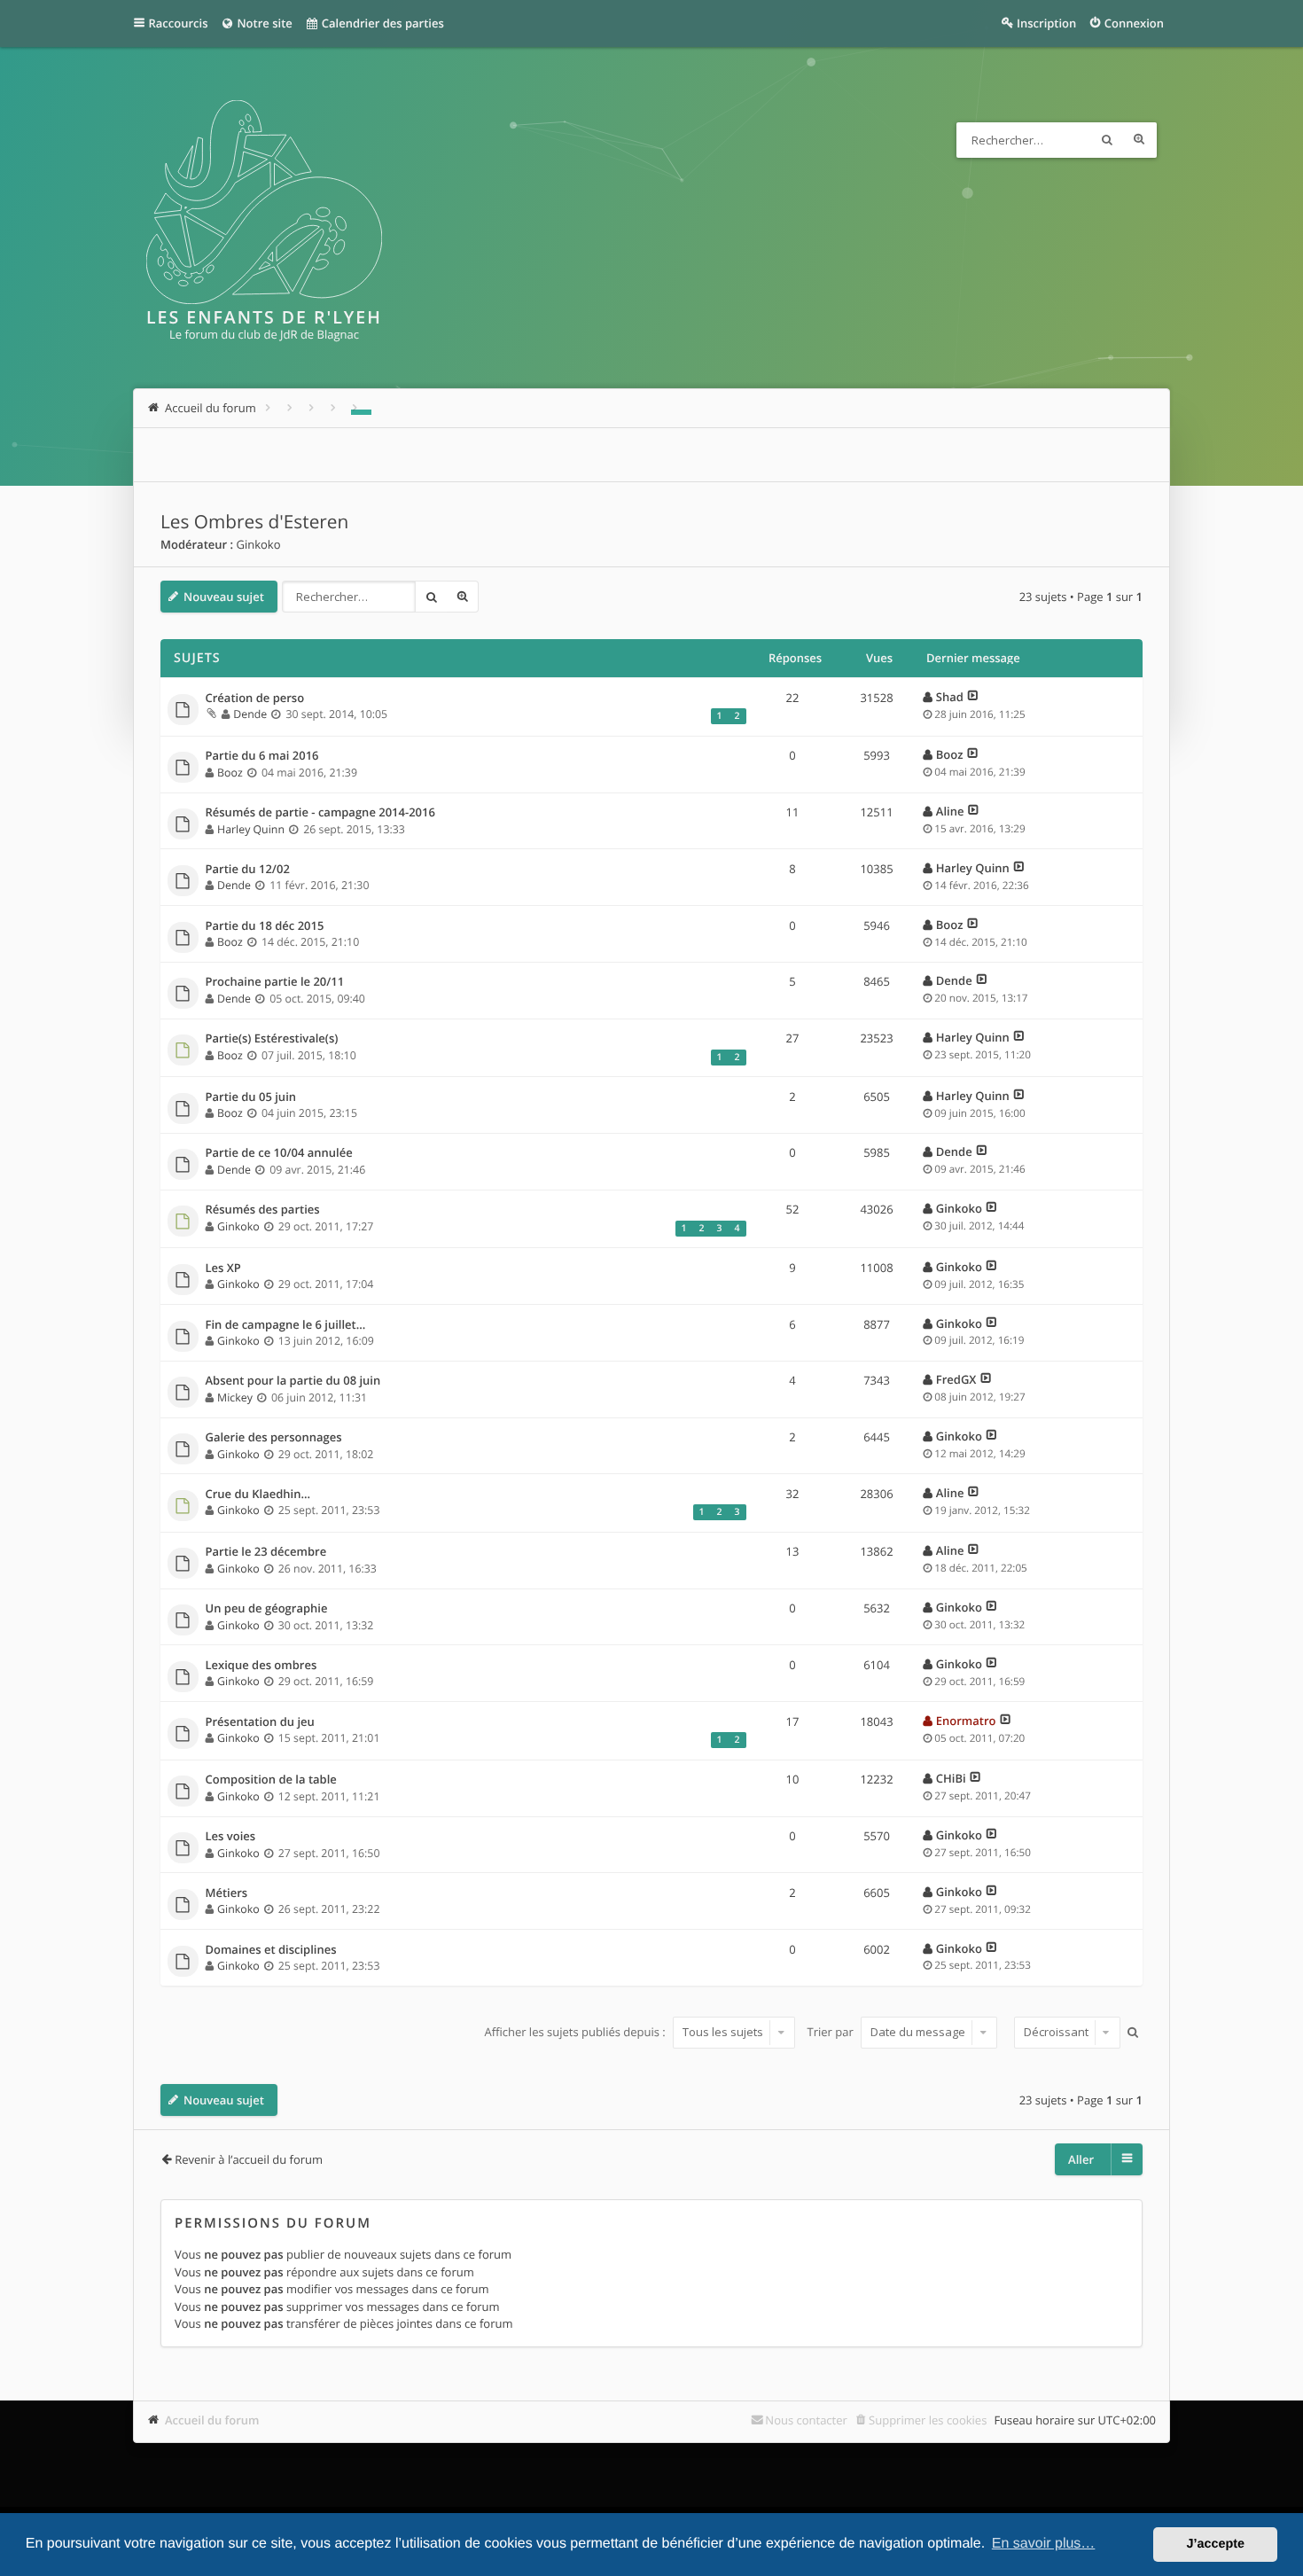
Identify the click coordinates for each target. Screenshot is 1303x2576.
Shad (950, 697)
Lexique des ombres (261, 1666)
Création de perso (255, 699)
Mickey (235, 1397)
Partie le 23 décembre (266, 1552)
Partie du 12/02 (248, 870)
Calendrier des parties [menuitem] (381, 23)
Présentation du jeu (260, 1722)
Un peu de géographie (267, 1609)
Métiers (227, 1893)
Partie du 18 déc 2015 (265, 926)
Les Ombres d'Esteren (254, 522)
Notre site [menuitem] (263, 23)
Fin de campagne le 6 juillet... (286, 1325)
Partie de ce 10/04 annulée (279, 1153)
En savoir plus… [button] (1044, 2544)
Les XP (223, 1268)
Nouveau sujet (224, 597)
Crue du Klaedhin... (258, 1495)
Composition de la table (271, 1780)
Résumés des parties (263, 1210)
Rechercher (1107, 140)
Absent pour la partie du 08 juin (293, 1381)
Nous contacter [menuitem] (806, 2420)
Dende (250, 714)
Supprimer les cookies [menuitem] (928, 2420)
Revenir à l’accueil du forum (249, 2159)
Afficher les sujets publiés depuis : (576, 2032)
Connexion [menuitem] (1134, 23)
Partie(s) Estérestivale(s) (272, 1039)
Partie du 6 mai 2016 (262, 756)
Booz (230, 773)
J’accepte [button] (1215, 2544)
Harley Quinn (251, 829)
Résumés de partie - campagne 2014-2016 (320, 813)
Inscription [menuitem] (1046, 23)
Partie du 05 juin (251, 1097)
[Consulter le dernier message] (973, 697)
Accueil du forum (212, 2420)
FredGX (956, 1379)
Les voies (231, 1837)
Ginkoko (258, 544)
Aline (950, 811)
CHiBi (951, 1778)
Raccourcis (179, 23)
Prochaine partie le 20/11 (275, 982)
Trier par (832, 2032)
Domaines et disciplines (271, 1950)
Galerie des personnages (274, 1438)
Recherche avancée (1139, 140)
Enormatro (966, 1721)
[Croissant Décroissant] (1065, 2033)
